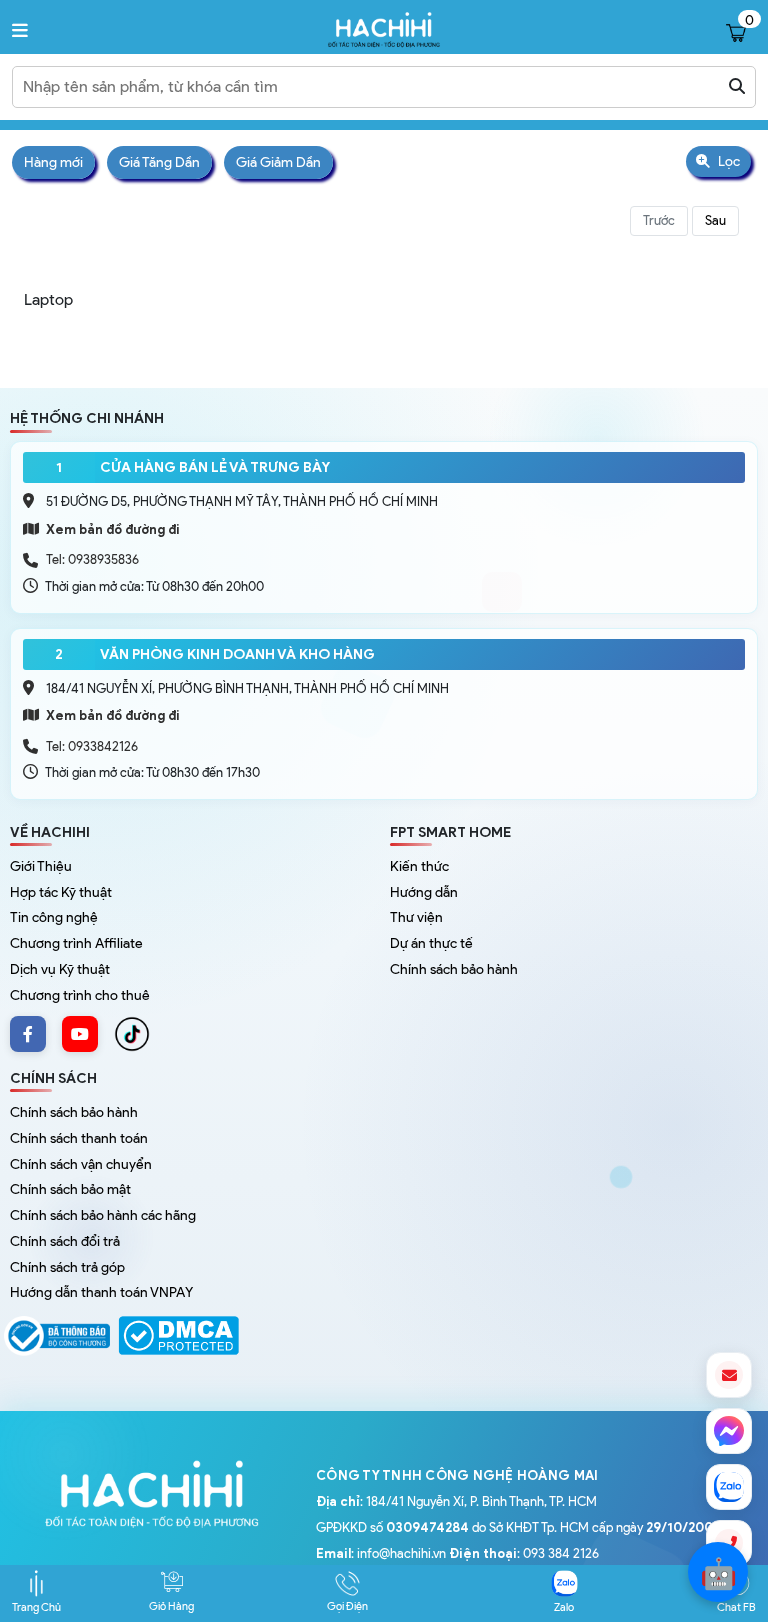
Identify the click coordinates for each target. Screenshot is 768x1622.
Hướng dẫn (424, 892)
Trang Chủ (36, 1607)
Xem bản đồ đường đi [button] (111, 529)
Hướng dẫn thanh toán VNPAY (101, 1292)
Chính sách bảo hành (454, 969)
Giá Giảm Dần (278, 162)
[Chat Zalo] (729, 1487)
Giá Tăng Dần (159, 162)
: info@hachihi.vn (381, 1553)
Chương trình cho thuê (80, 995)
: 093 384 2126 (524, 1553)
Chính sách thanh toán (79, 1138)
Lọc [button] (727, 161)
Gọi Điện (347, 1606)
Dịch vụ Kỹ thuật (60, 969)
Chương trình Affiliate (76, 943)
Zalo (564, 1607)
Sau (715, 220)
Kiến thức (419, 866)
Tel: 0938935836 (92, 559)
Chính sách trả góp (67, 1267)
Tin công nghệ (54, 917)
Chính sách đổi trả (65, 1241)
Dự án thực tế (431, 943)
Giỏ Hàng (171, 1606)
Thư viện (416, 917)
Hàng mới (53, 162)
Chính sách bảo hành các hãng (103, 1215)
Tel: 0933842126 (92, 746)
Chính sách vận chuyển (81, 1164)
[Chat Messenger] (729, 1431)
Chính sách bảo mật (70, 1189)
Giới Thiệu (41, 866)
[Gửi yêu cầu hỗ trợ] (729, 1375)
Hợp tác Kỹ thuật (61, 892)
